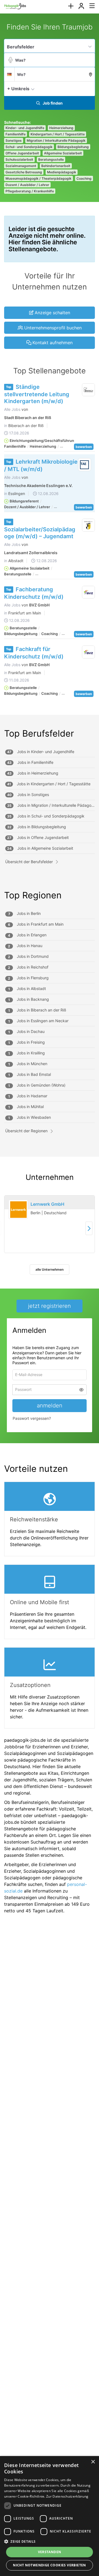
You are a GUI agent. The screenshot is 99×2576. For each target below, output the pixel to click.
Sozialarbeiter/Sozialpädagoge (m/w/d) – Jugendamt (40, 533)
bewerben (84, 447)
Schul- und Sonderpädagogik (29, 147)
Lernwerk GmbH (47, 1204)
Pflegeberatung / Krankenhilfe (30, 191)
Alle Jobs (12, 409)
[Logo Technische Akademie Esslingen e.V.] (85, 465)
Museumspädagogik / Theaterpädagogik (38, 178)
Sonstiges (14, 140)
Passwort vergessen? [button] (32, 1420)
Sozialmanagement (21, 166)
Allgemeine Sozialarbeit (63, 153)
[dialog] (50, 2516)
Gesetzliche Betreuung (24, 172)
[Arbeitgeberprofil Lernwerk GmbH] (18, 1210)
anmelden (50, 1407)
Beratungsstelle (51, 159)
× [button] (93, 2462)
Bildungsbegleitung (73, 147)
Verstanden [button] (50, 2552)
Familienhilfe (16, 134)
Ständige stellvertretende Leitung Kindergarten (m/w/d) (37, 394)
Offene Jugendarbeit (22, 153)
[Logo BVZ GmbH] (89, 592)
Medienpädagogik (62, 172)
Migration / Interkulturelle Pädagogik (56, 140)
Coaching (84, 178)
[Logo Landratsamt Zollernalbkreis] (89, 525)
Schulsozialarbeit (19, 159)
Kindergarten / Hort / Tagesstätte (58, 134)
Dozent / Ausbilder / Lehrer (27, 185)
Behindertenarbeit (56, 166)
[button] (89, 88)
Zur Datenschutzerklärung (67, 2496)
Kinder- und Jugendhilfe (25, 128)
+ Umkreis (18, 89)
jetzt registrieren (50, 1306)
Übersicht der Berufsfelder (29, 862)
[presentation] (71, 6)
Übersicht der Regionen (26, 1131)
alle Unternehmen (50, 1269)
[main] (50, 971)
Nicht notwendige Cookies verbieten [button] (50, 2565)
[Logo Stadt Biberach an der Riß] (89, 390)
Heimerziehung (61, 128)
